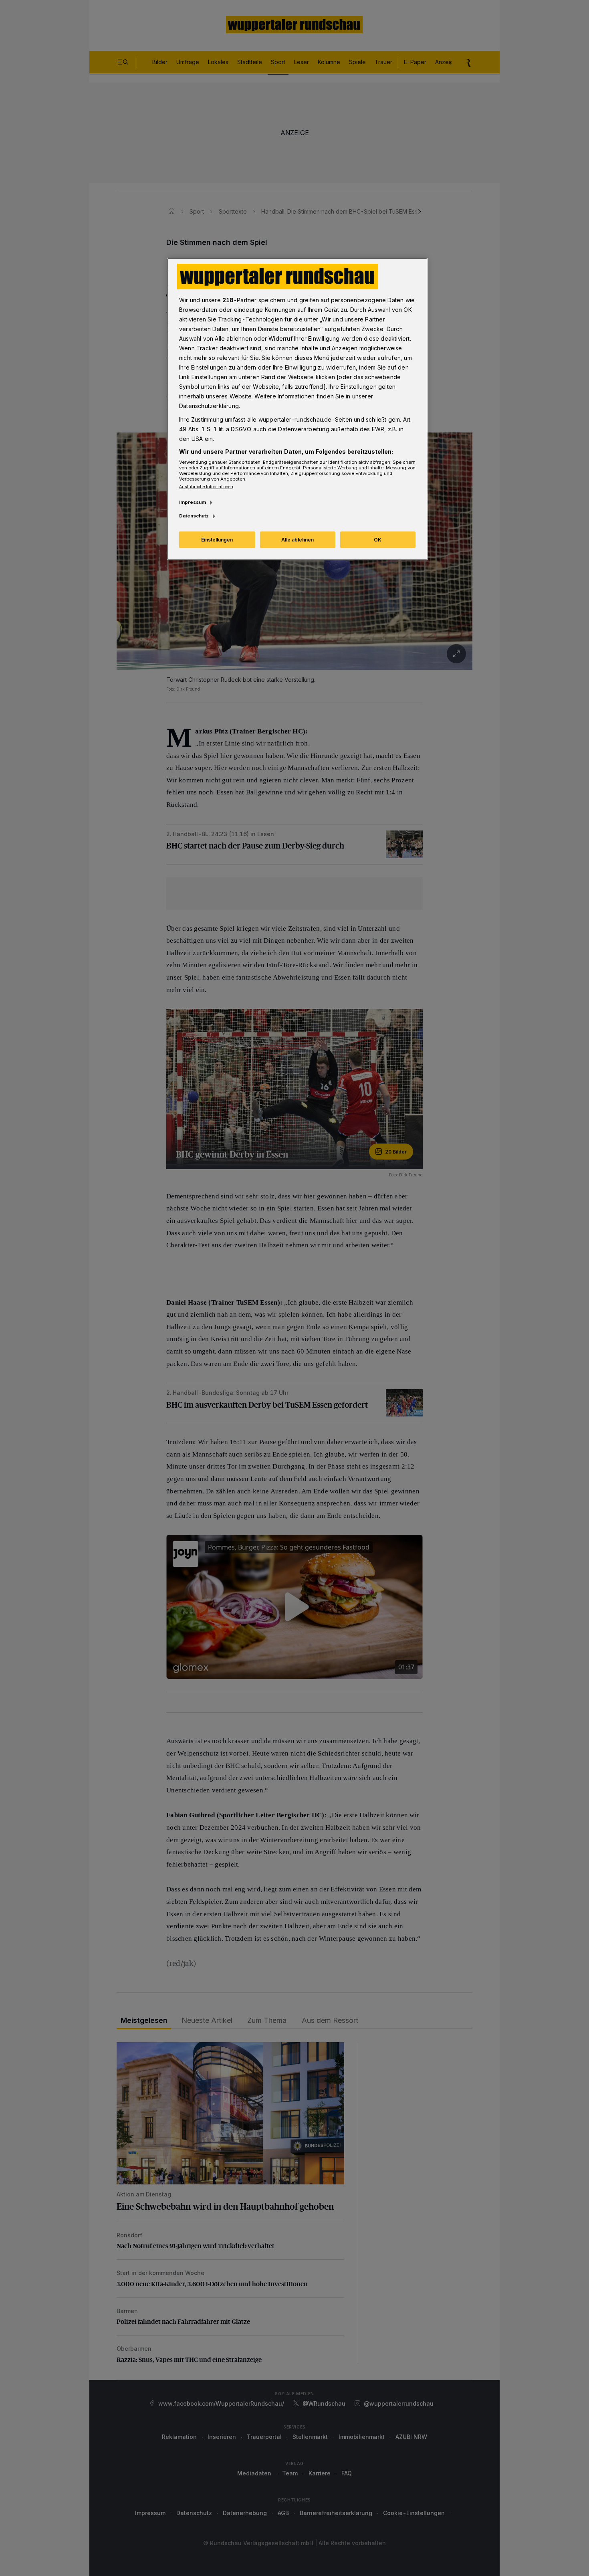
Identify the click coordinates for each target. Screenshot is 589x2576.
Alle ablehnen (298, 540)
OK (378, 540)
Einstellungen (217, 540)
